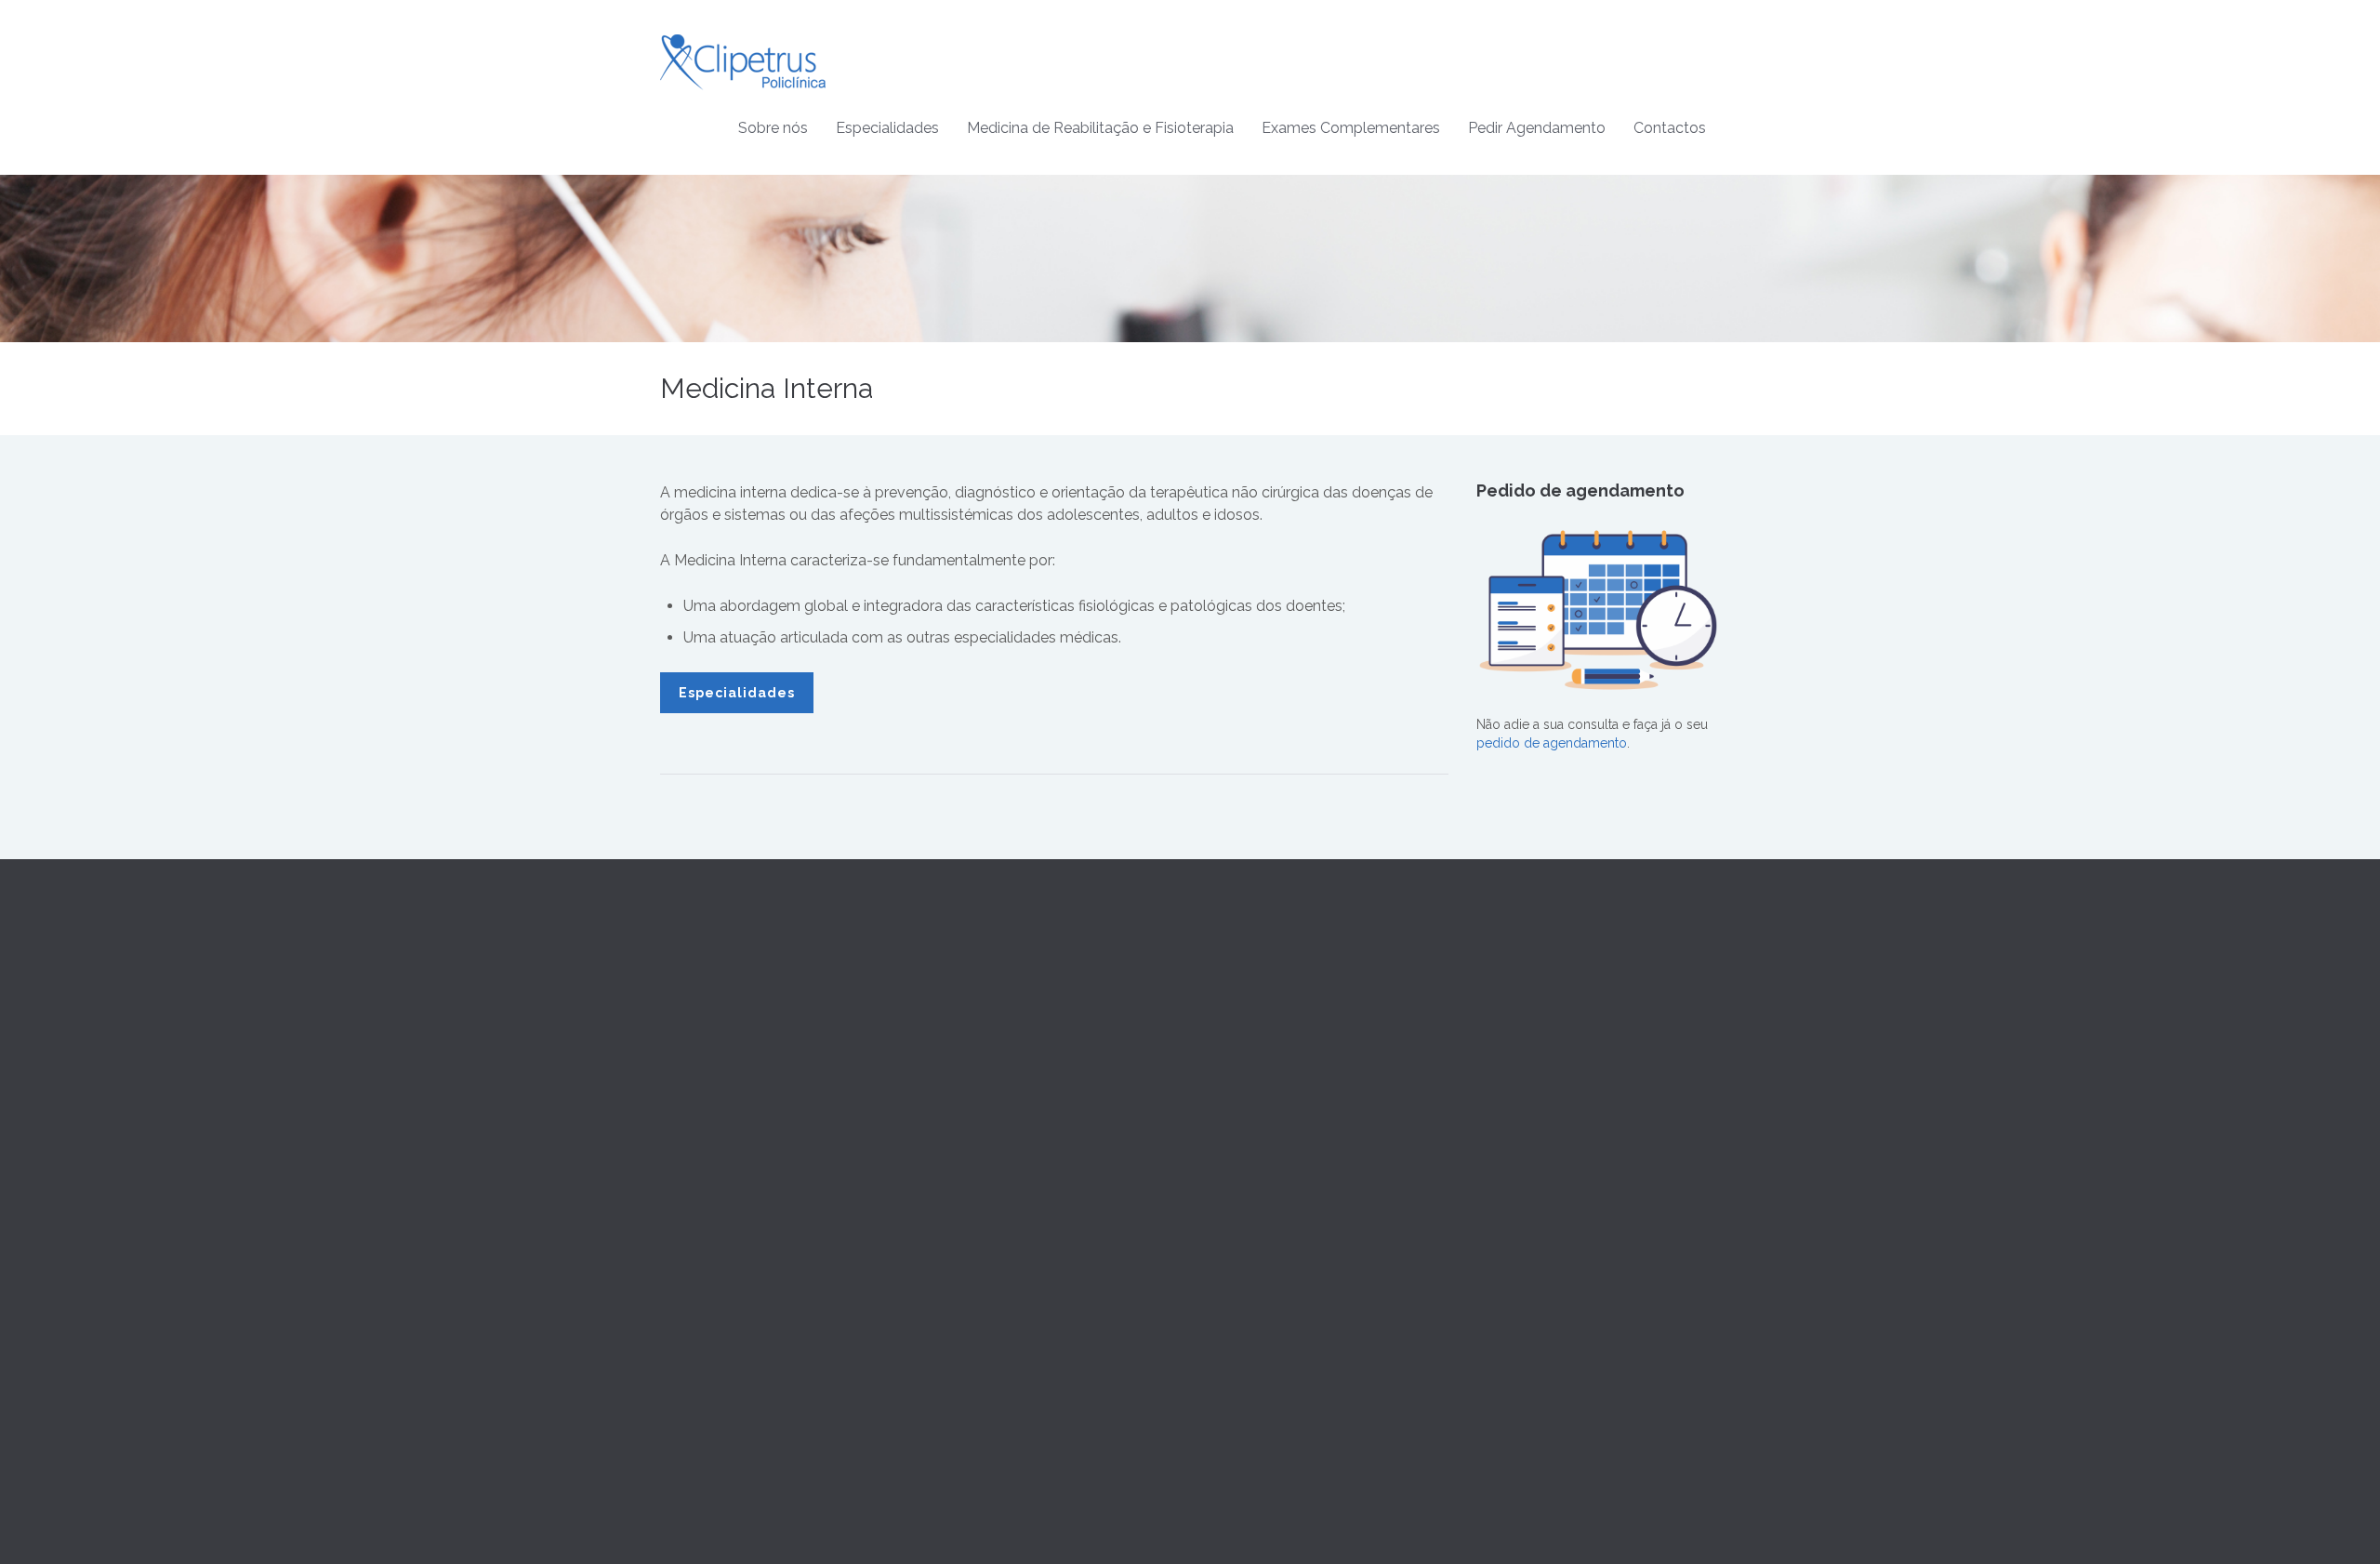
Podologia (964, 1367)
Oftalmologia (972, 1233)
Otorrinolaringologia (993, 1255)
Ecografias (1235, 1301)
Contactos (1670, 128)
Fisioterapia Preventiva (1270, 1077)
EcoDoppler (1241, 1323)
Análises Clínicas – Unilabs (1283, 1256)
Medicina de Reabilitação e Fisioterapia (1100, 128)
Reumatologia (974, 1322)
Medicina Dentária (985, 1211)
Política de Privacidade (1544, 1032)
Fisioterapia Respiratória (1275, 1144)
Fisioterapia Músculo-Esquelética (1303, 1166)
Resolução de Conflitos (1547, 1077)
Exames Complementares (1351, 128)
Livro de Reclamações (1544, 1099)
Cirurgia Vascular (983, 1077)
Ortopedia (963, 1278)
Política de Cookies (1534, 1054)
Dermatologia (973, 1099)
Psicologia (964, 1345)
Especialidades (887, 128)
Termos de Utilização (1540, 1010)
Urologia (959, 1389)
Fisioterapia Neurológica (1277, 1121)
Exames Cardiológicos (1272, 1279)
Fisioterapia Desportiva (1272, 1099)
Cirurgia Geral (974, 1054)
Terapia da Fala (1248, 1010)
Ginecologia (969, 1121)
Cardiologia (967, 1032)
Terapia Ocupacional (1265, 1032)
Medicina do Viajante (995, 1188)
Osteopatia (1236, 1054)
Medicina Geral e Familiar (1008, 1010)
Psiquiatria (962, 1300)
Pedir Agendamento (1537, 128)
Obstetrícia (965, 1144)
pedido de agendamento (1552, 743)
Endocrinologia (978, 1166)
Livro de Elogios (1526, 1121)
